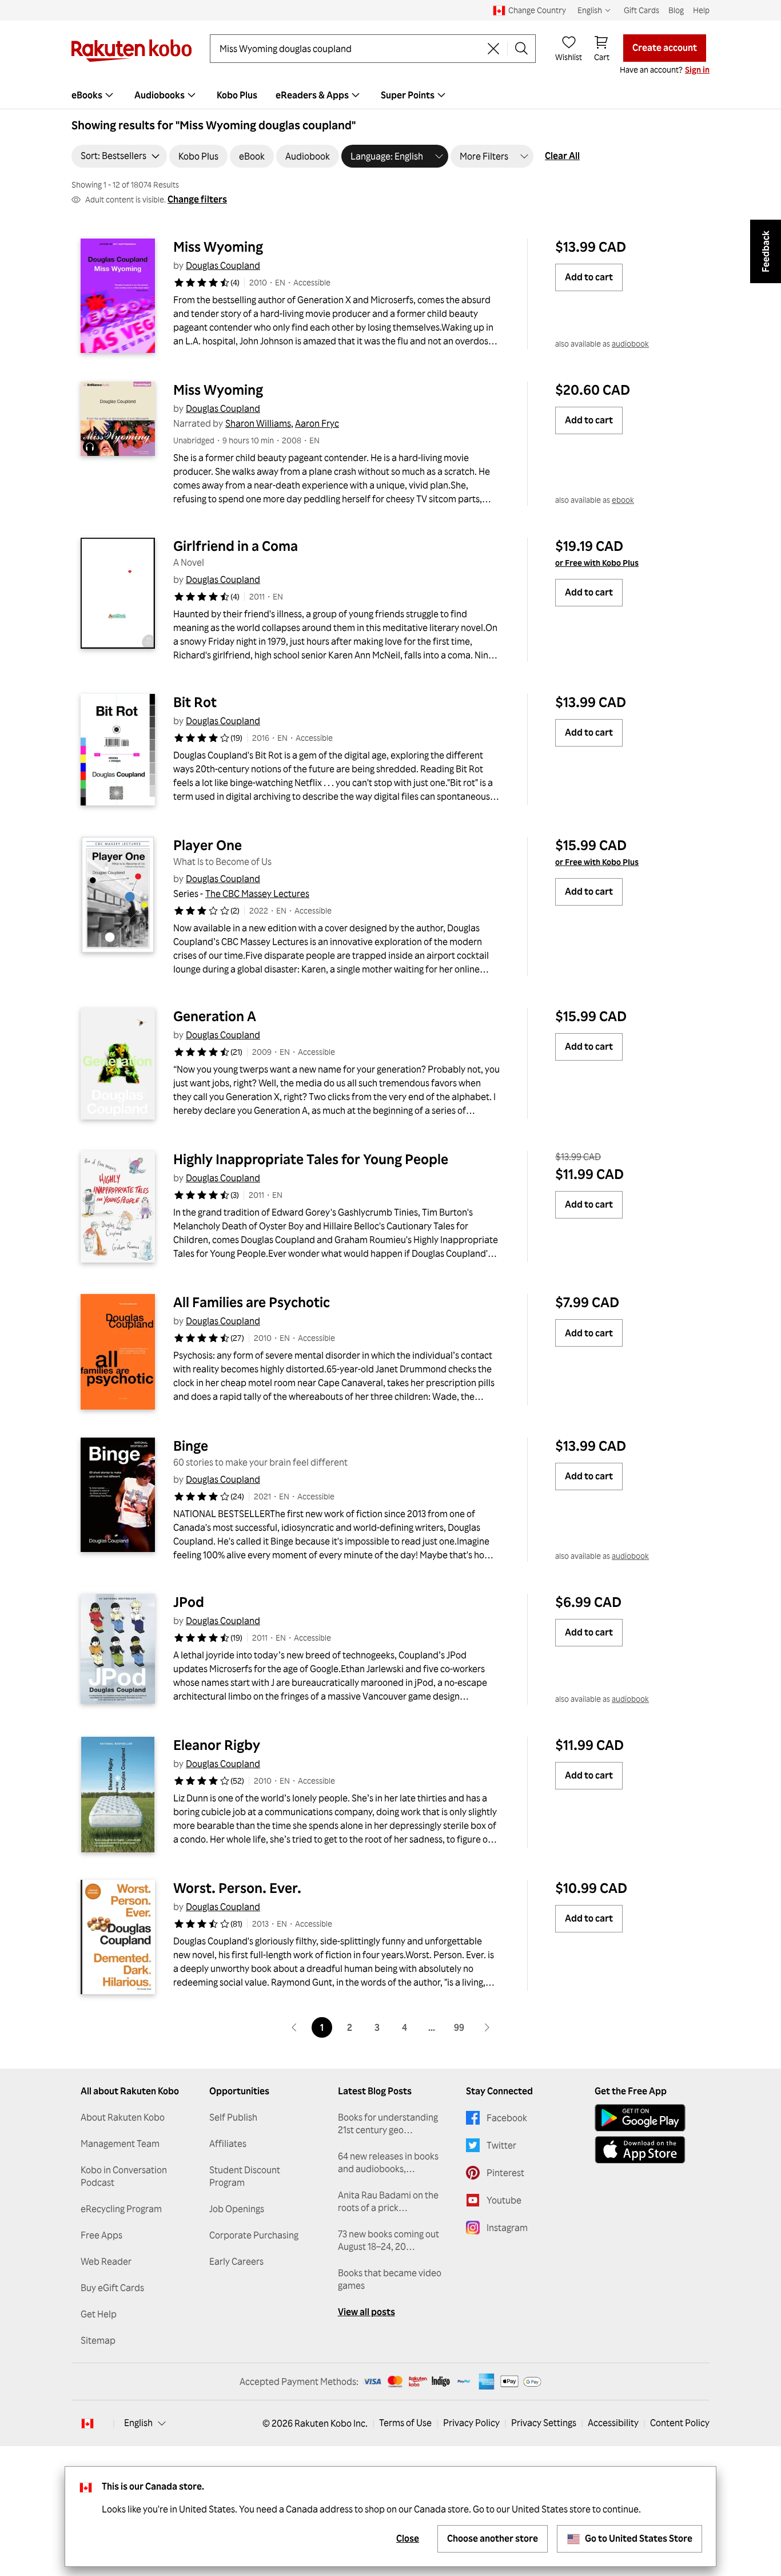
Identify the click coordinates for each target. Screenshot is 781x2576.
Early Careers (236, 2261)
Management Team (120, 2144)
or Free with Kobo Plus (597, 563)
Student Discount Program (245, 2176)
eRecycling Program (121, 2209)
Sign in (697, 70)
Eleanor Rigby (217, 1745)
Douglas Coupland (223, 265)
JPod (189, 1602)
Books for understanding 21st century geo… (388, 2123)
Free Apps (101, 2235)
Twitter (501, 2145)
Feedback (766, 251)
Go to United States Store (639, 2538)
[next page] (487, 2027)
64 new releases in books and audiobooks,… (388, 2162)
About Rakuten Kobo (123, 2117)
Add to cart (589, 277)
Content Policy (680, 2423)
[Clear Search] (493, 49)
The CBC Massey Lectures (257, 894)
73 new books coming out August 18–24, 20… (388, 2240)
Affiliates (228, 2144)
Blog (676, 10)
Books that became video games (390, 2279)
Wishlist (569, 57)
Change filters (197, 199)
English (138, 2423)
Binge (191, 1446)
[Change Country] (87, 2423)
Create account (665, 47)
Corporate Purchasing (254, 2235)
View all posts (366, 2312)
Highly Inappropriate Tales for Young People (311, 1159)
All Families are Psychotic (252, 1302)
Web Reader (106, 2261)
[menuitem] (94, 95)
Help (701, 10)
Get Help (99, 2314)
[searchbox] (350, 49)
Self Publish (233, 2117)
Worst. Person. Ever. (237, 1888)
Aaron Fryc (317, 423)
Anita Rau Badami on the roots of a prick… (388, 2201)
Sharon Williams (258, 423)
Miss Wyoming (218, 247)
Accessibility (613, 2423)
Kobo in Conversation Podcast (124, 2176)
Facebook (507, 2118)
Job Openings (237, 2209)
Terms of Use (405, 2423)
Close (408, 2538)
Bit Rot (195, 702)
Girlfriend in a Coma (236, 546)
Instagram (507, 2228)
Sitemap (98, 2340)
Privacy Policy (471, 2423)
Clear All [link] (562, 156)
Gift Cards (641, 10)
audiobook (630, 344)
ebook (623, 500)
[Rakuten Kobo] (132, 51)
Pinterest (505, 2173)
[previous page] (294, 2027)
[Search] (521, 49)
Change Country (537, 10)
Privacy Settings (544, 2423)
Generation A (215, 1016)
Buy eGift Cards (112, 2288)
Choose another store (493, 2538)
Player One (208, 845)
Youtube (504, 2200)
